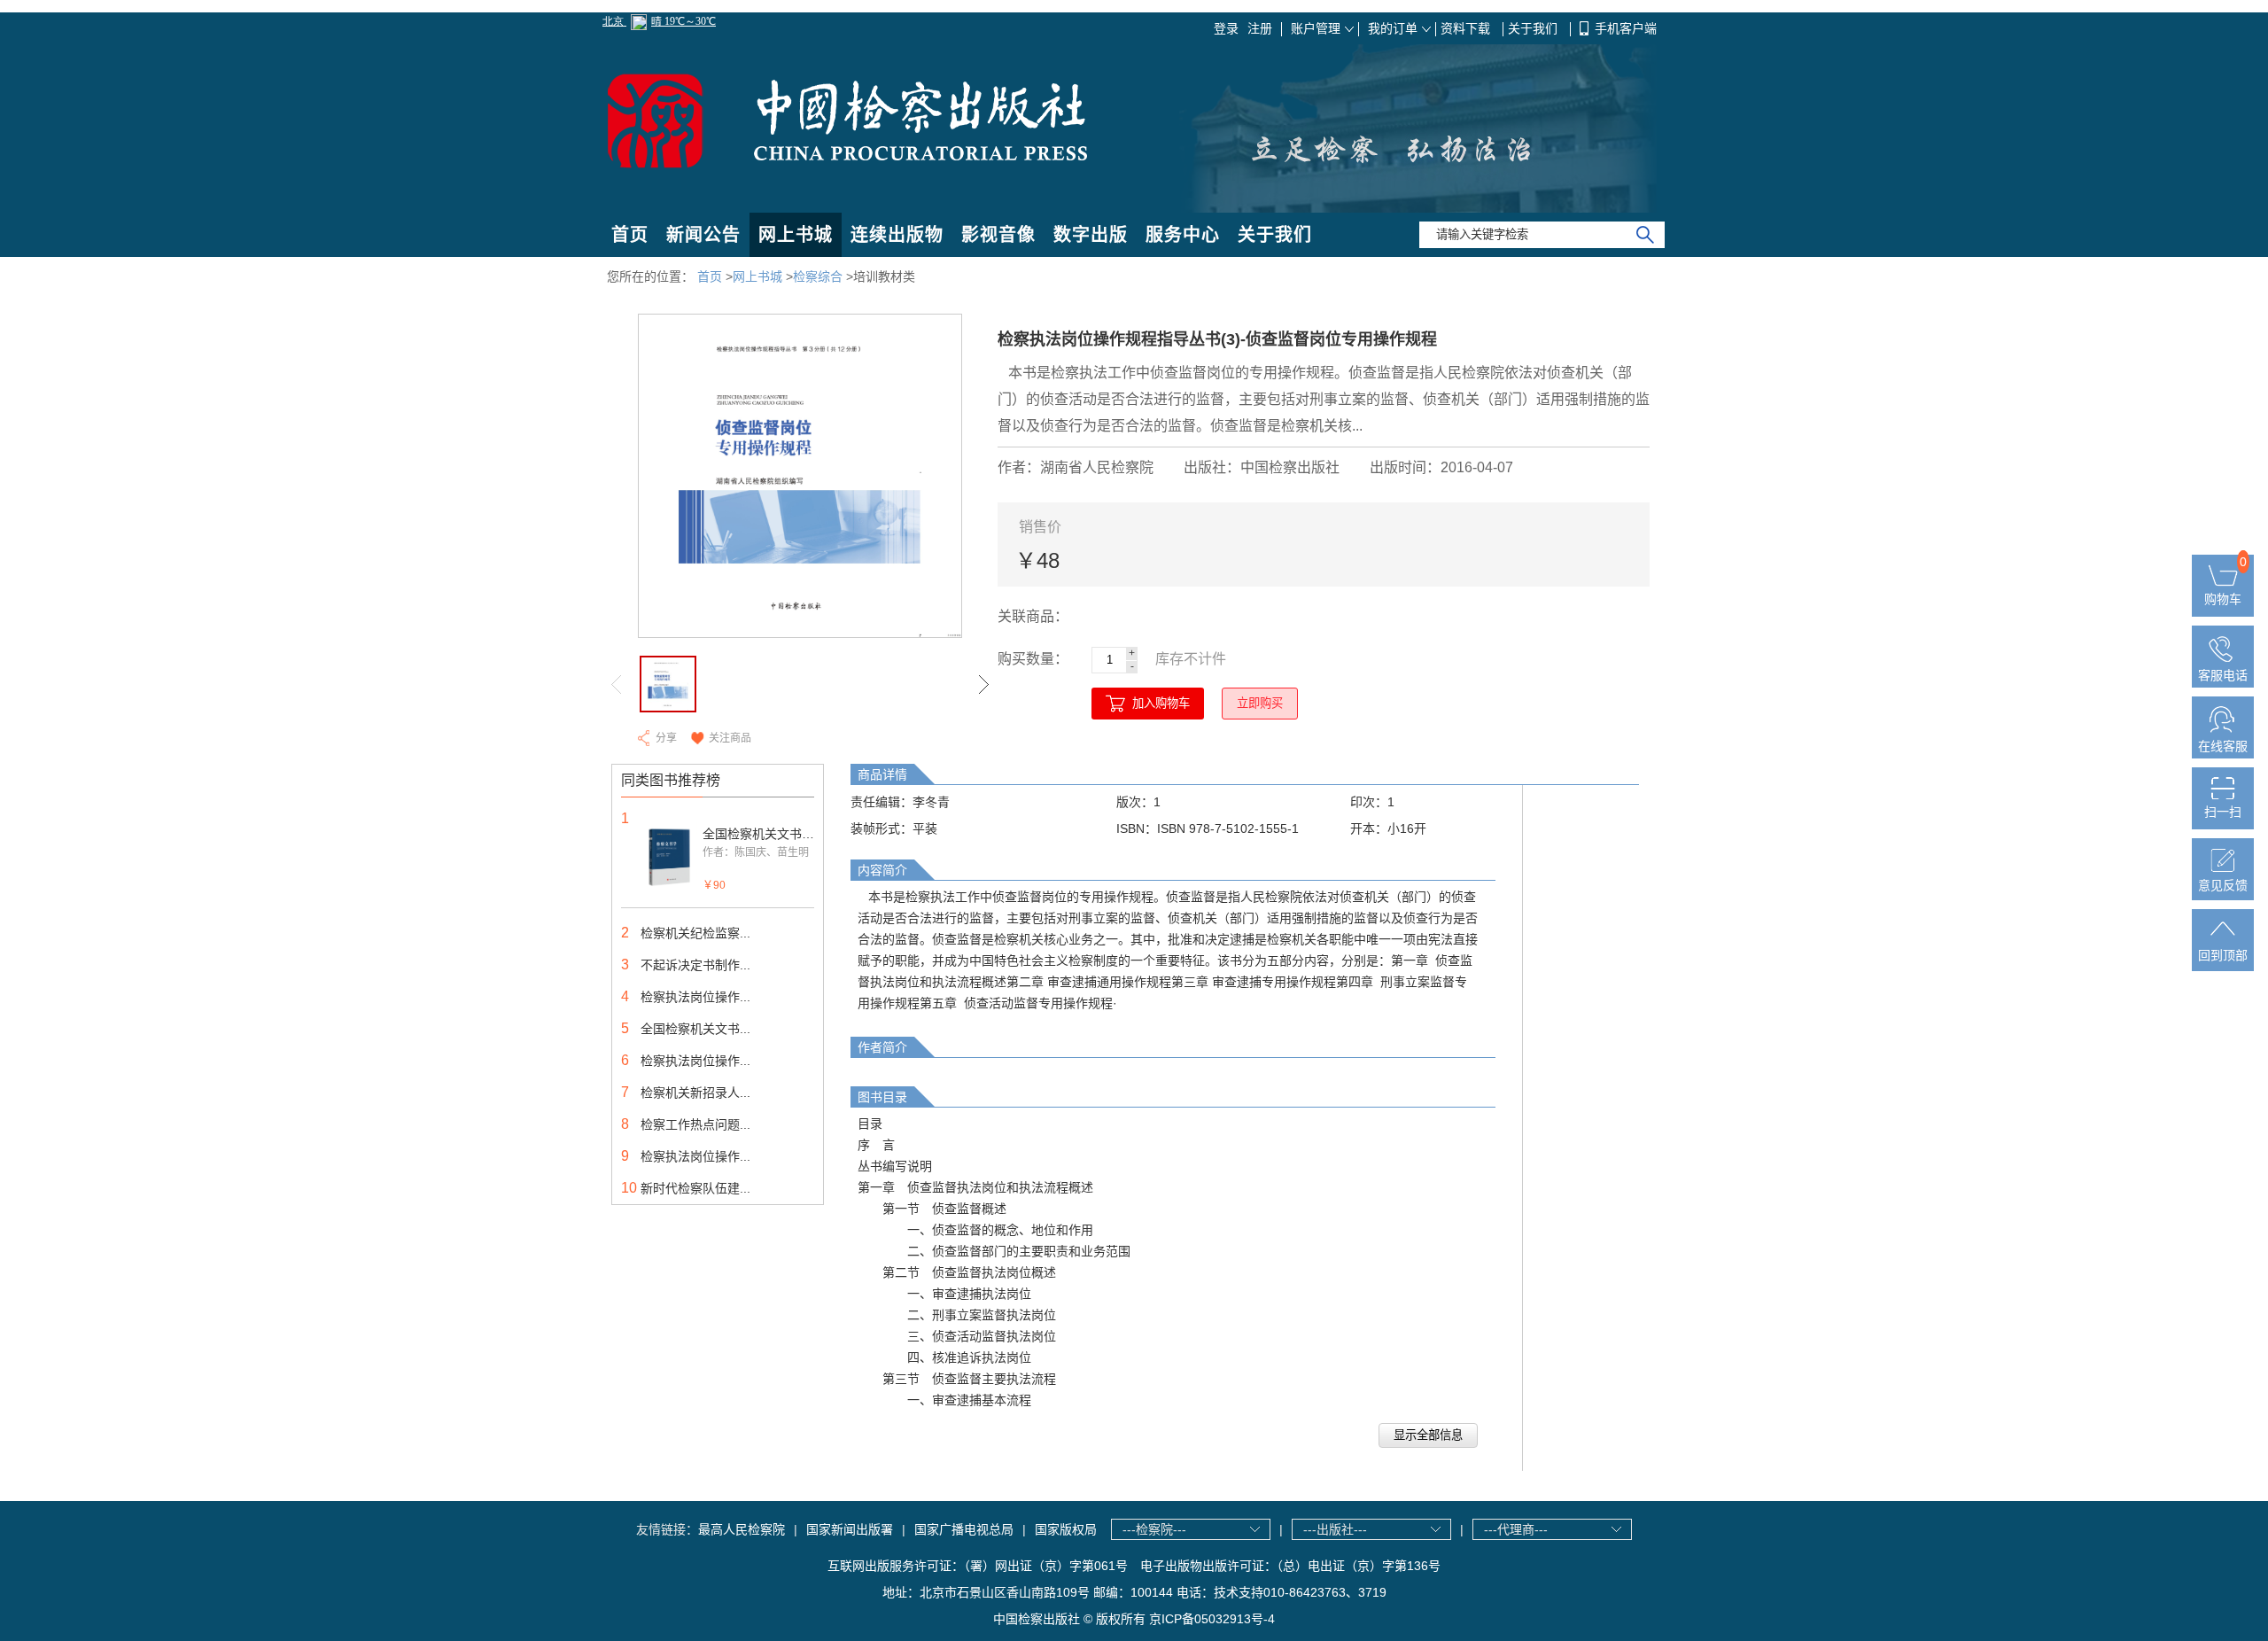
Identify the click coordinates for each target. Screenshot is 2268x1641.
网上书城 (796, 235)
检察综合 (818, 276)
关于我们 (1534, 28)
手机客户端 (1626, 28)
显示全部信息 (1428, 1435)
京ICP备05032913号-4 (1212, 1619)
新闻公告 (703, 235)
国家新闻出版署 (850, 1529)
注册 (1260, 28)
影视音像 (998, 235)
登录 (1226, 28)
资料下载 (1467, 28)
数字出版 (1091, 235)
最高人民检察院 (742, 1529)
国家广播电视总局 (964, 1529)
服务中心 (1183, 235)
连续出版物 (897, 235)
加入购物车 (1161, 703)
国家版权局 (1066, 1529)
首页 (630, 235)
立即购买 (1260, 703)
